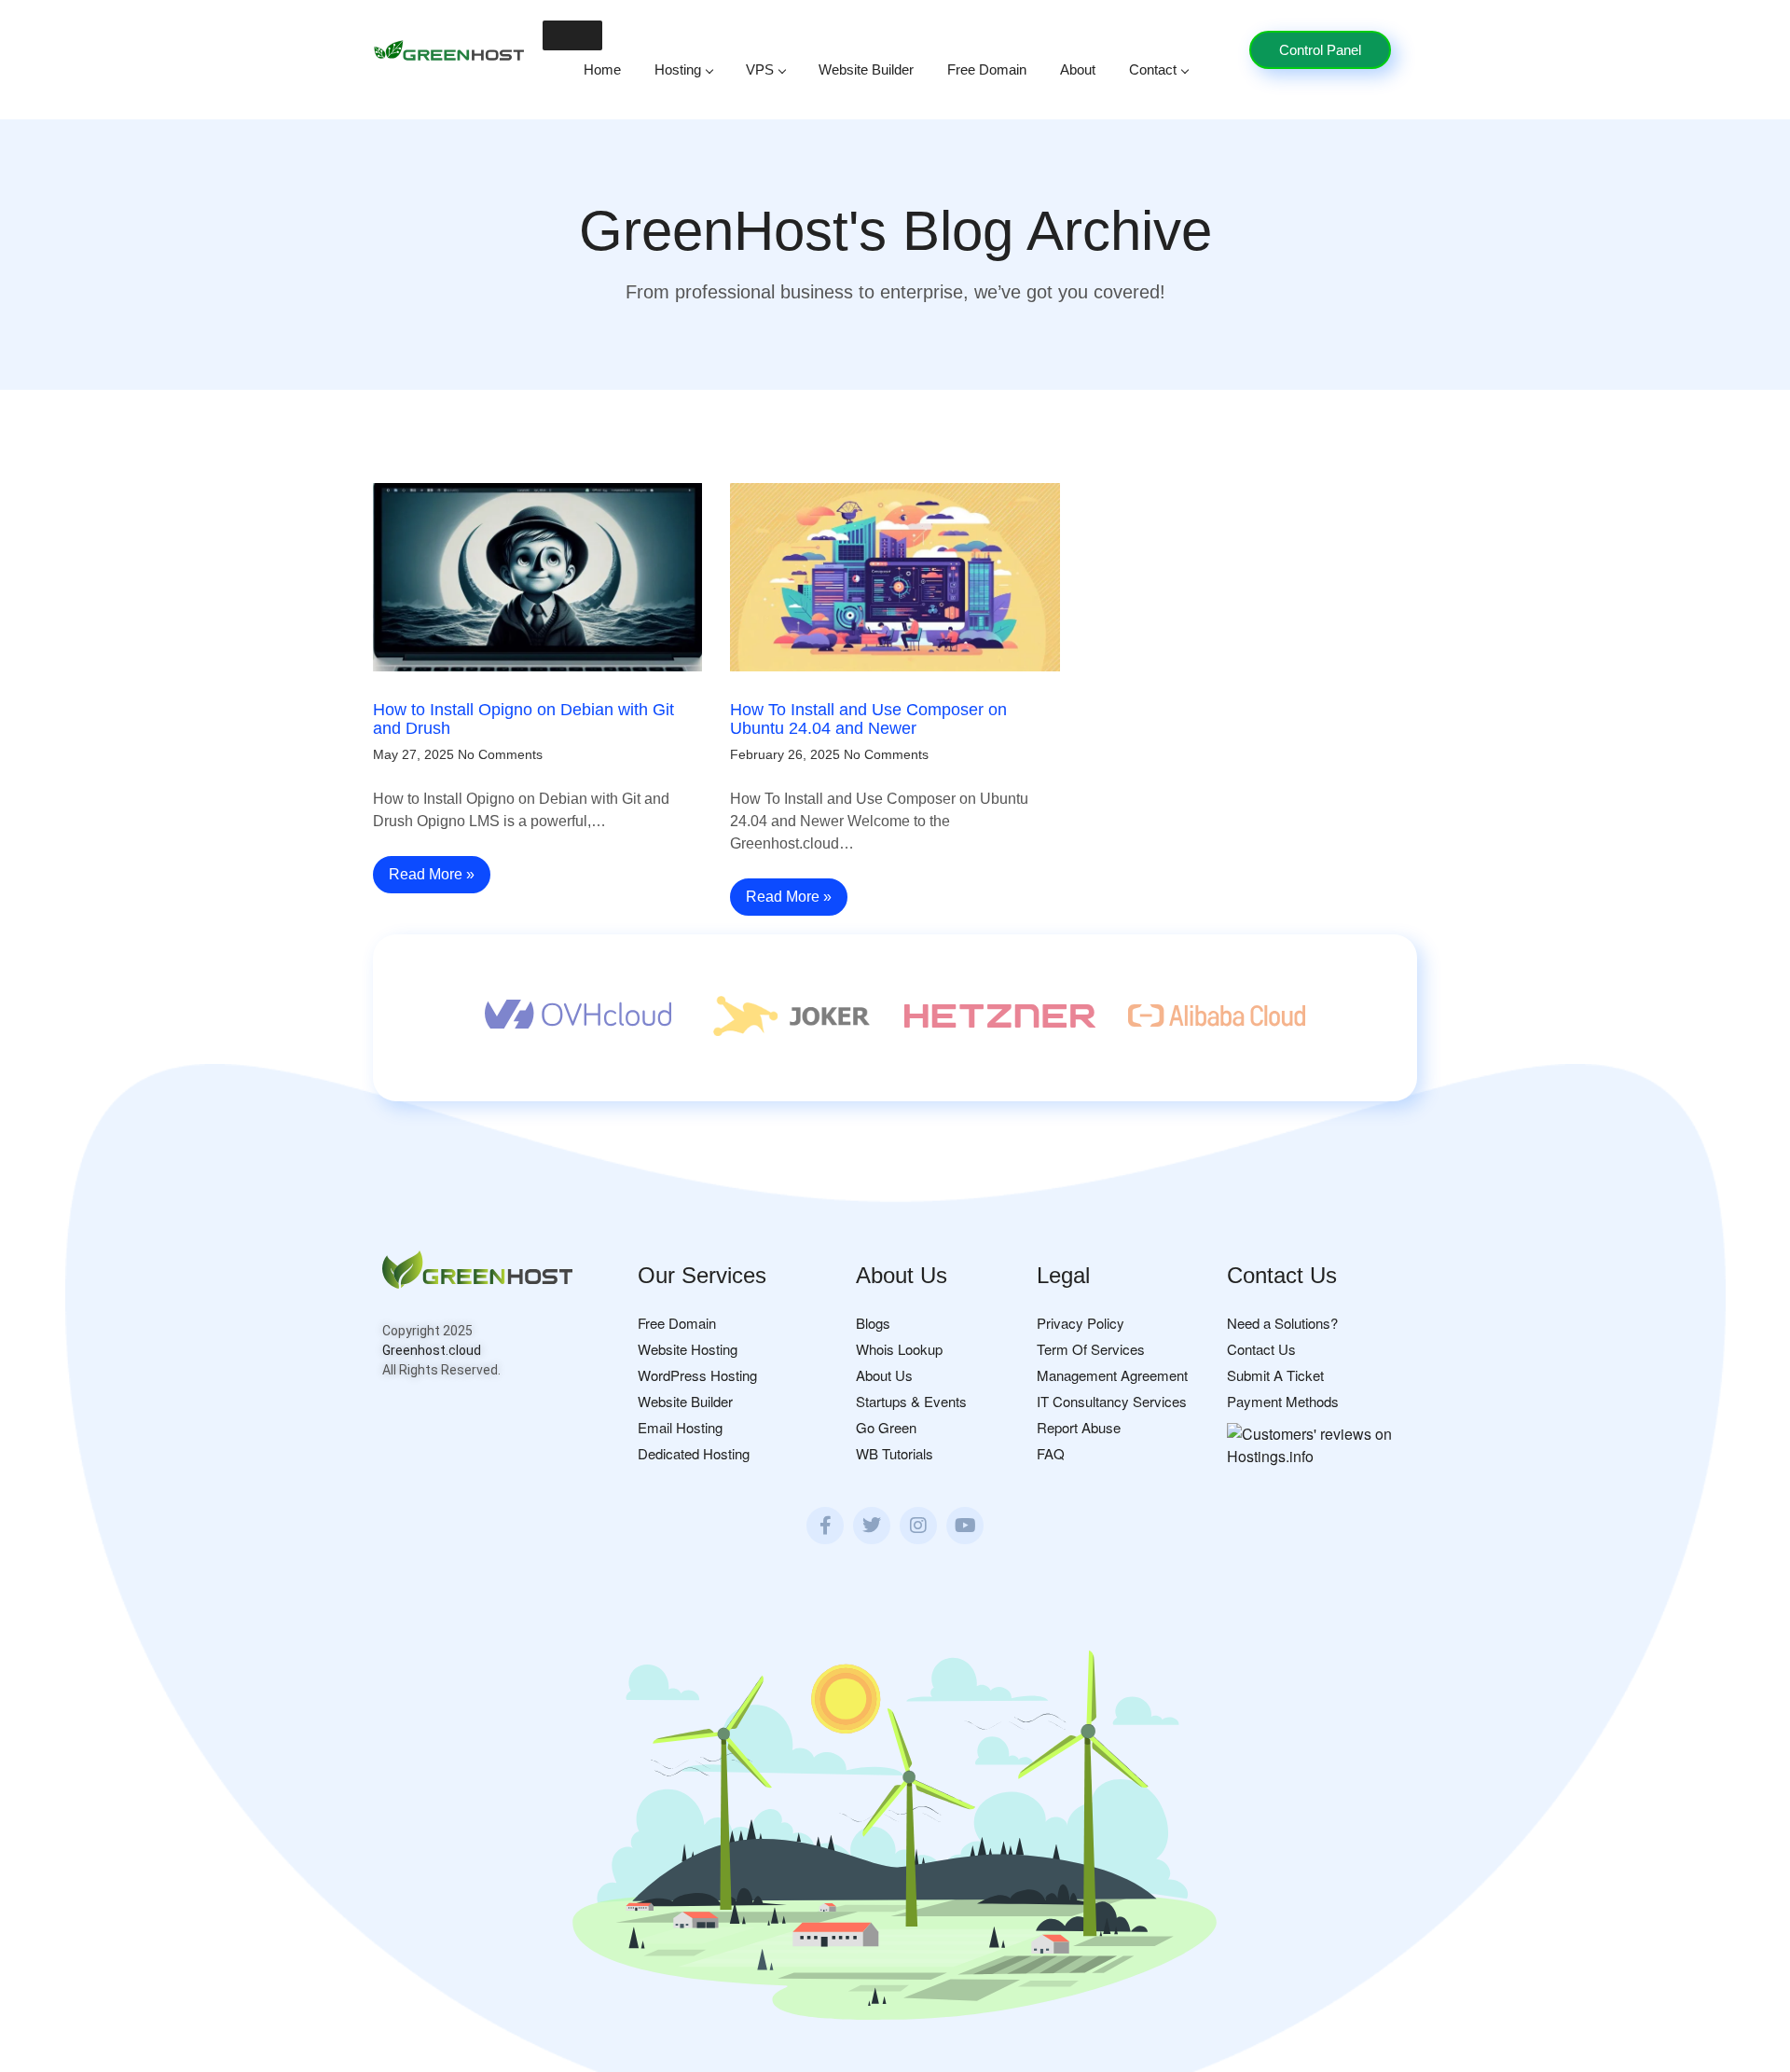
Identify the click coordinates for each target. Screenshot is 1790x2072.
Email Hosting (680, 1427)
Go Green (886, 1427)
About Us (884, 1375)
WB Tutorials (895, 1453)
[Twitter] (872, 1526)
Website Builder (866, 69)
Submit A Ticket (1275, 1375)
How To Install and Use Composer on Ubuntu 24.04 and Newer (868, 719)
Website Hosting (688, 1349)
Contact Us (1261, 1349)
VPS (760, 69)
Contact (1153, 69)
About (1078, 69)
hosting (678, 69)
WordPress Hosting (697, 1375)
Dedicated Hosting (694, 1453)
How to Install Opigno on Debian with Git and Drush (523, 719)
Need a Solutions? (1282, 1323)
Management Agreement (1112, 1375)
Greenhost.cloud (432, 1350)
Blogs (873, 1323)
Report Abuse (1079, 1427)
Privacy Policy (1081, 1323)
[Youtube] (965, 1526)
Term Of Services (1091, 1349)
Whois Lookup (899, 1349)
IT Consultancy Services (1112, 1401)
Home (602, 69)
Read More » (432, 874)
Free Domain (987, 69)
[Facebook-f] (825, 1526)
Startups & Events (911, 1401)
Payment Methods (1283, 1401)
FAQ (1051, 1453)
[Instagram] (918, 1526)
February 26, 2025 (785, 754)
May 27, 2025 (413, 754)
